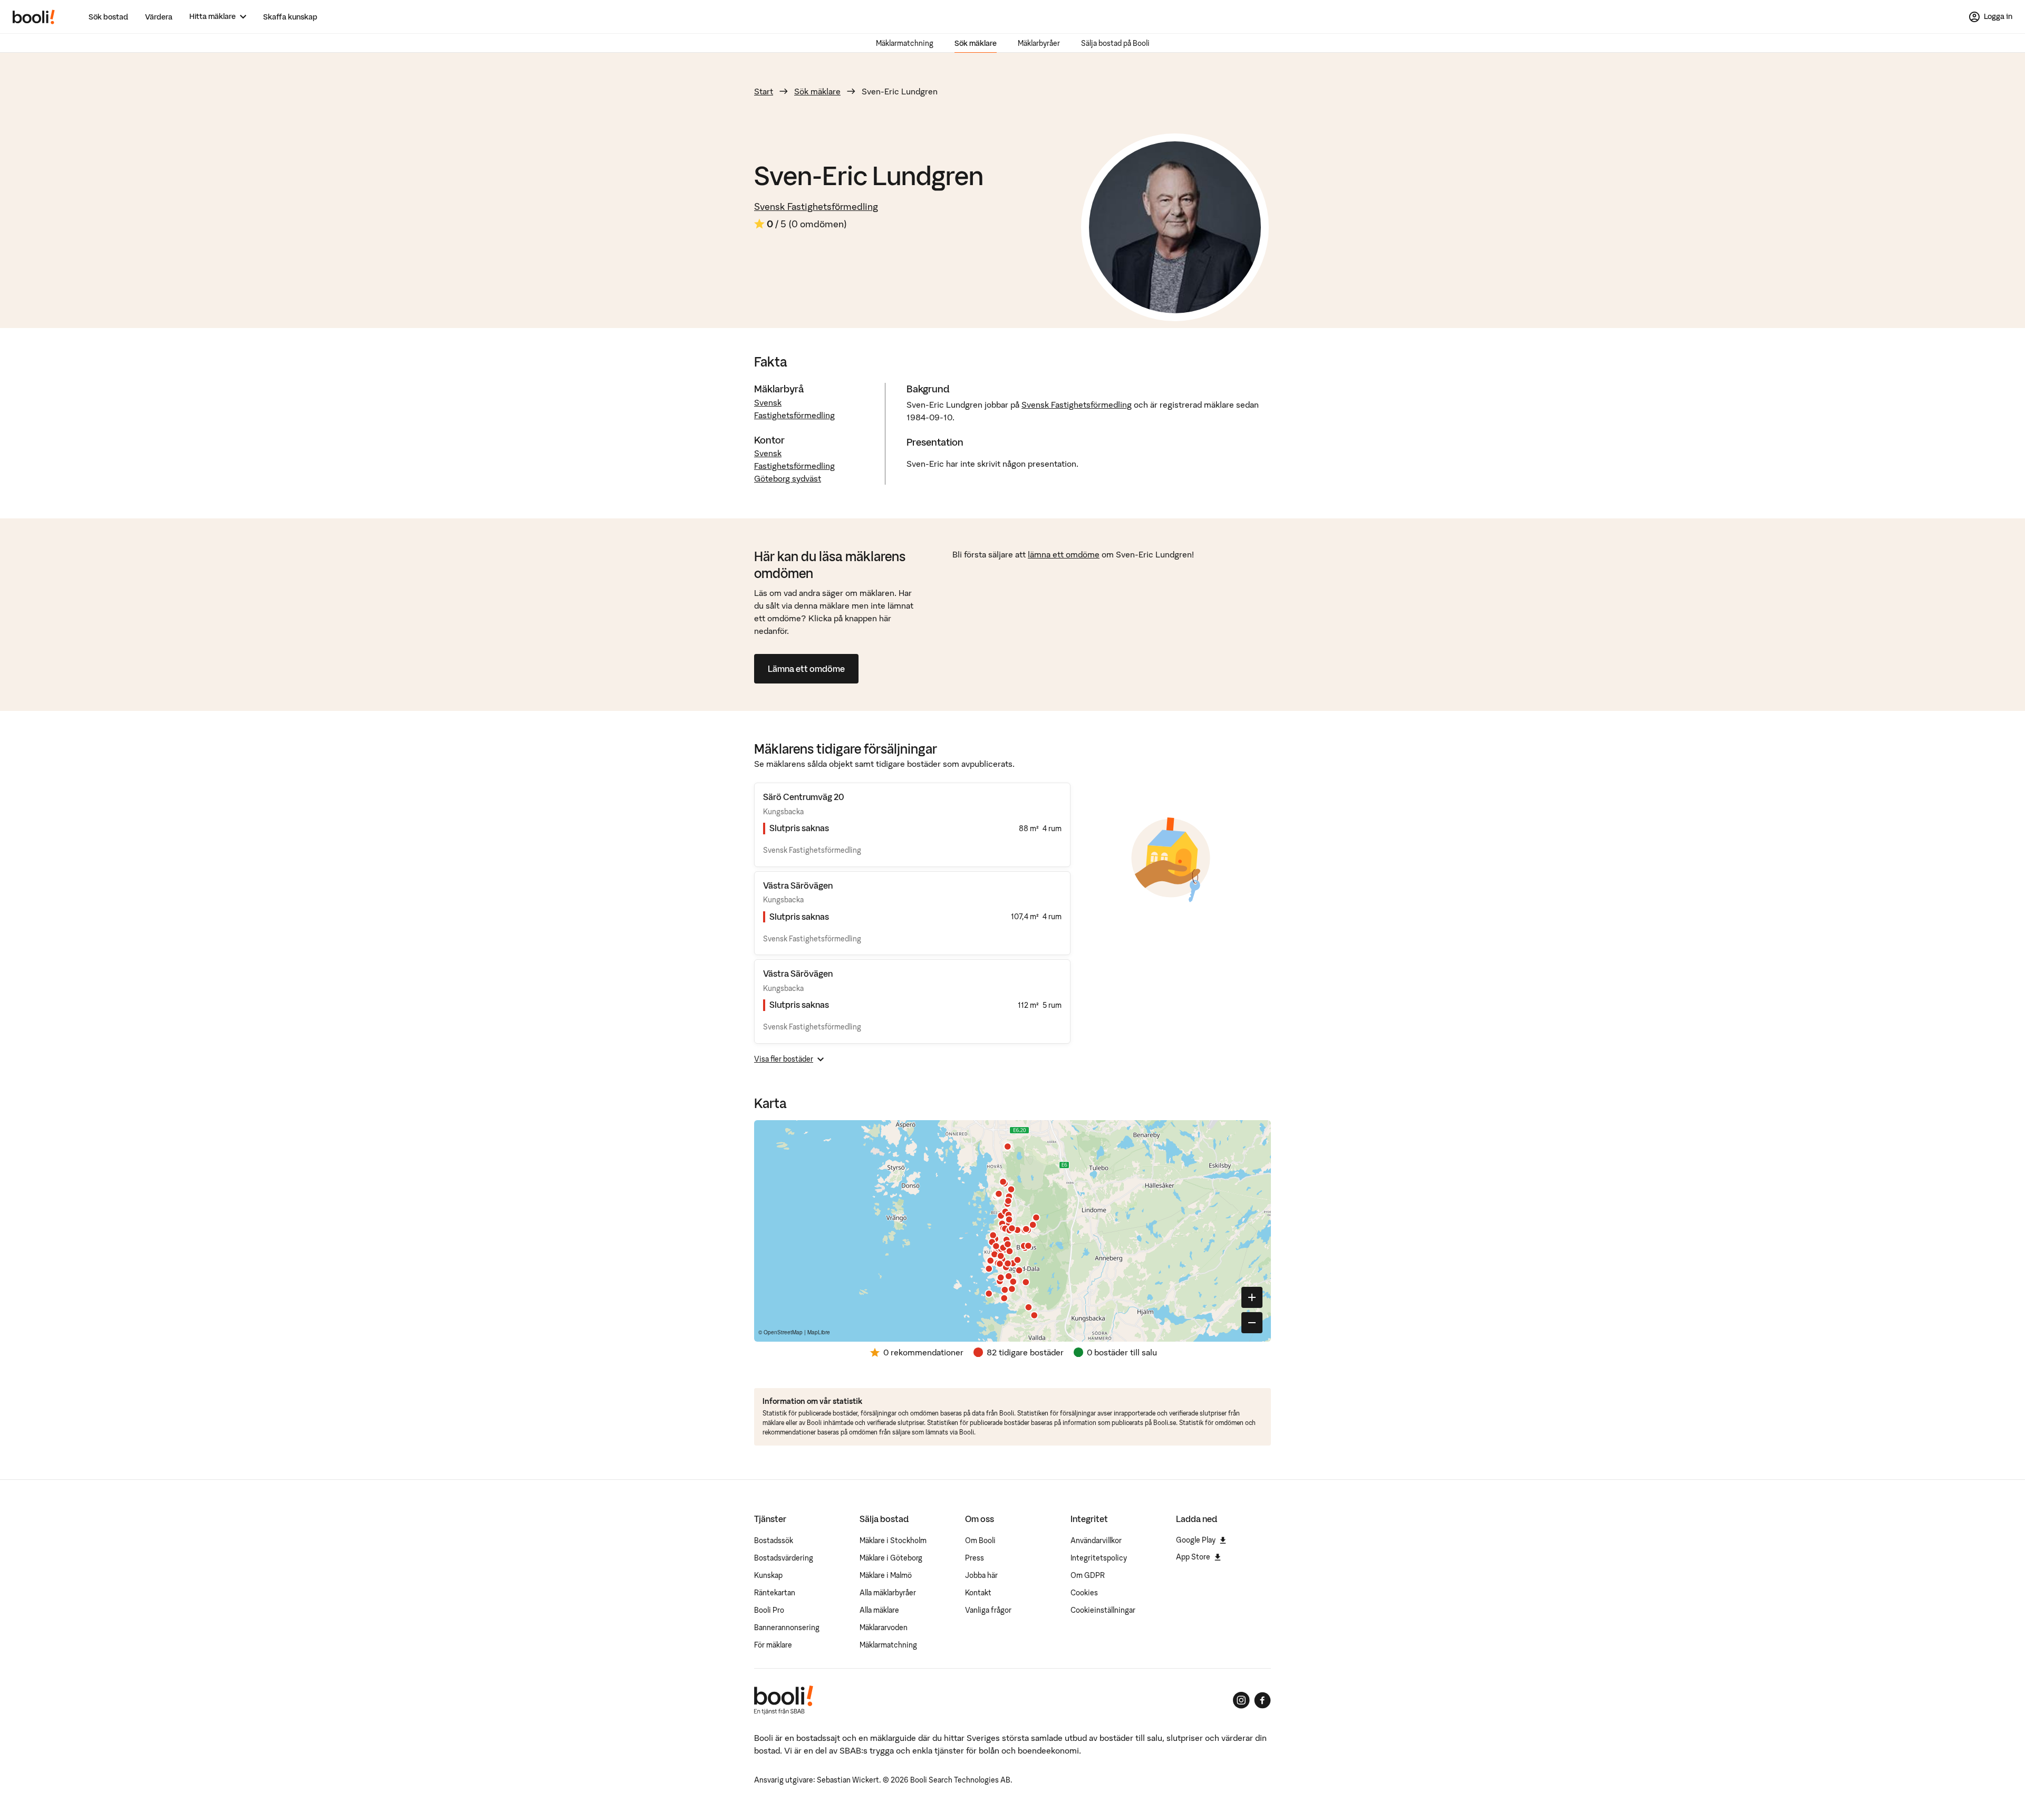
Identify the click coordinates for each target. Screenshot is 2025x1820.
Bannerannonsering (787, 1628)
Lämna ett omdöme (806, 669)
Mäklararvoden (884, 1628)
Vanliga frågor (988, 1610)
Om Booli (980, 1540)
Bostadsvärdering (784, 1558)
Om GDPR (1088, 1575)
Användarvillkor (1096, 1540)
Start (764, 91)
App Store (1193, 1557)
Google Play (1196, 1540)
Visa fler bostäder (784, 1059)
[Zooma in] (1252, 1297)
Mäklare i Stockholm (893, 1540)
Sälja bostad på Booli (1115, 43)
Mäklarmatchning (905, 43)
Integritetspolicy (1099, 1558)
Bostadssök (774, 1540)
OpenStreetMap (783, 1332)
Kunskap (768, 1575)
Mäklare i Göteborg (891, 1558)
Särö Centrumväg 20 (803, 797)
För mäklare (773, 1645)
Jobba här (981, 1575)
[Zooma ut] (1252, 1323)
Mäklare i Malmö (886, 1575)
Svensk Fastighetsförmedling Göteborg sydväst (794, 466)
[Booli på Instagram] (1241, 1700)
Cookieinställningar (1103, 1610)
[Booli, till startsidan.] (34, 17)
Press (975, 1558)
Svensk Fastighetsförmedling (816, 206)
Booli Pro (769, 1610)
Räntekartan (775, 1593)
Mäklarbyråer (1039, 43)
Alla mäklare (879, 1610)
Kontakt (978, 1593)
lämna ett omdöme (1064, 554)
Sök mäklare (976, 43)
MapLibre (819, 1332)
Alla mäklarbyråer (888, 1593)
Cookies (1084, 1593)
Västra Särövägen (798, 885)
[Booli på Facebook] (1262, 1700)
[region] (1012, 1231)
